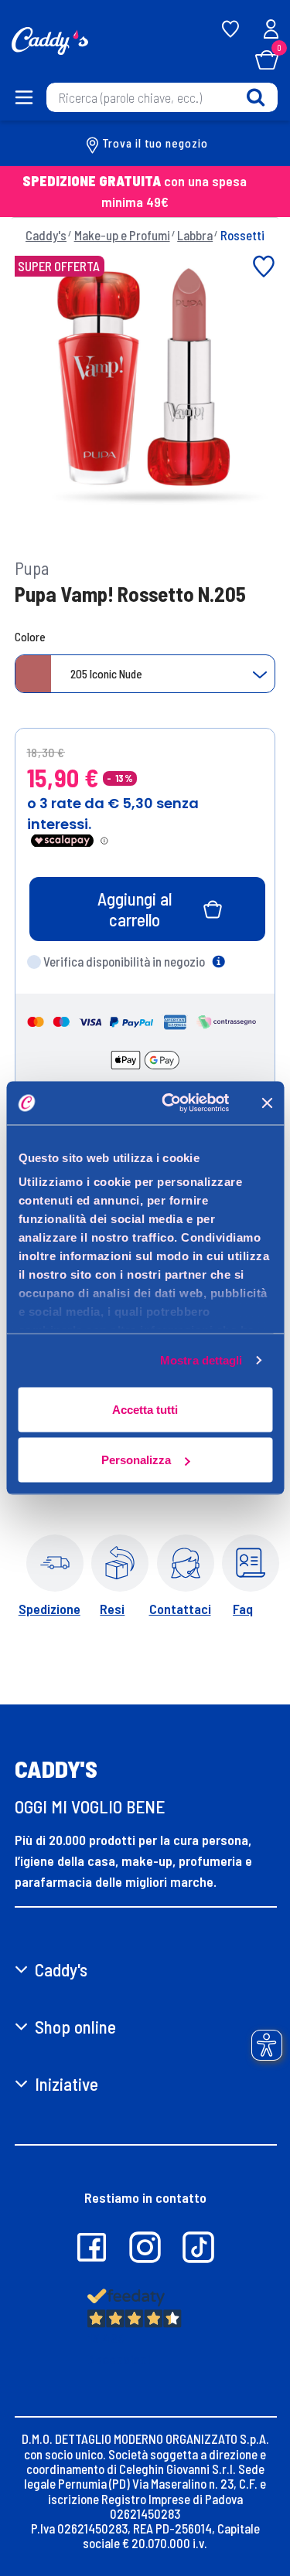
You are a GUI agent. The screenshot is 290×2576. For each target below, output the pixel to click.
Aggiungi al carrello (135, 909)
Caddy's (46, 235)
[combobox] (162, 97)
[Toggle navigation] (23, 97)
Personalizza (136, 1460)
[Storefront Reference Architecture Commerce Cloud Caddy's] (50, 39)
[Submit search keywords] (256, 97)
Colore (30, 637)
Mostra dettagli (201, 1360)
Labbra (195, 235)
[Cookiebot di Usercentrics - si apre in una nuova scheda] (170, 1103)
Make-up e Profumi (122, 235)
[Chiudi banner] (267, 1103)
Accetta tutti (145, 1409)
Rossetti (242, 235)
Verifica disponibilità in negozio (124, 961)
